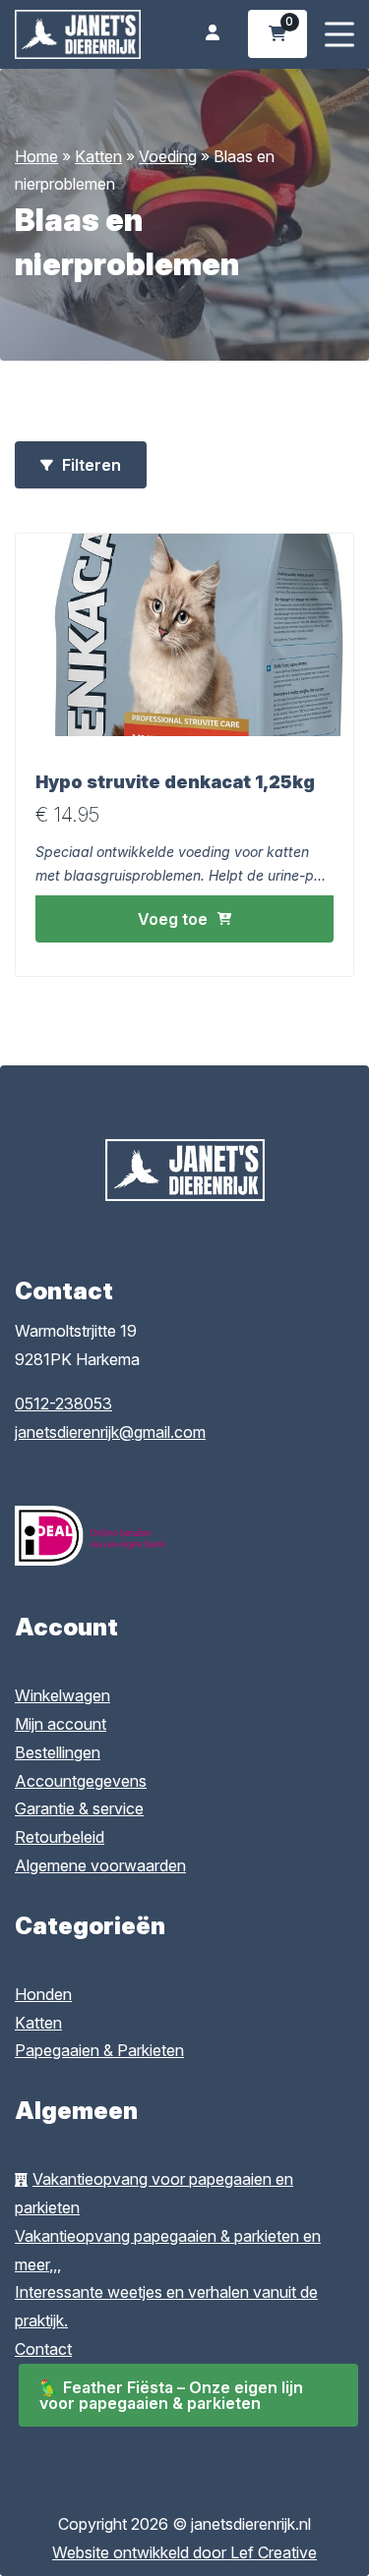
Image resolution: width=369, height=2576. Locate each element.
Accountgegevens (81, 1781)
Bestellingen (58, 1752)
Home (36, 156)
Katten (98, 156)
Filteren (90, 465)
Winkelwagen (62, 1695)
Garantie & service (79, 1808)
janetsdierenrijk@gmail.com (110, 1432)
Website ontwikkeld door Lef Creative (184, 2552)
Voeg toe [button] (173, 919)
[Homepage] (78, 32)
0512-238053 (63, 1403)
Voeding (168, 156)
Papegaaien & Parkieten (99, 2050)
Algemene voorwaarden (100, 1865)
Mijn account (61, 1724)
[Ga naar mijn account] (213, 34)
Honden (43, 1994)
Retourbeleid (60, 1837)
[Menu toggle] (339, 34)
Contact (43, 2349)
